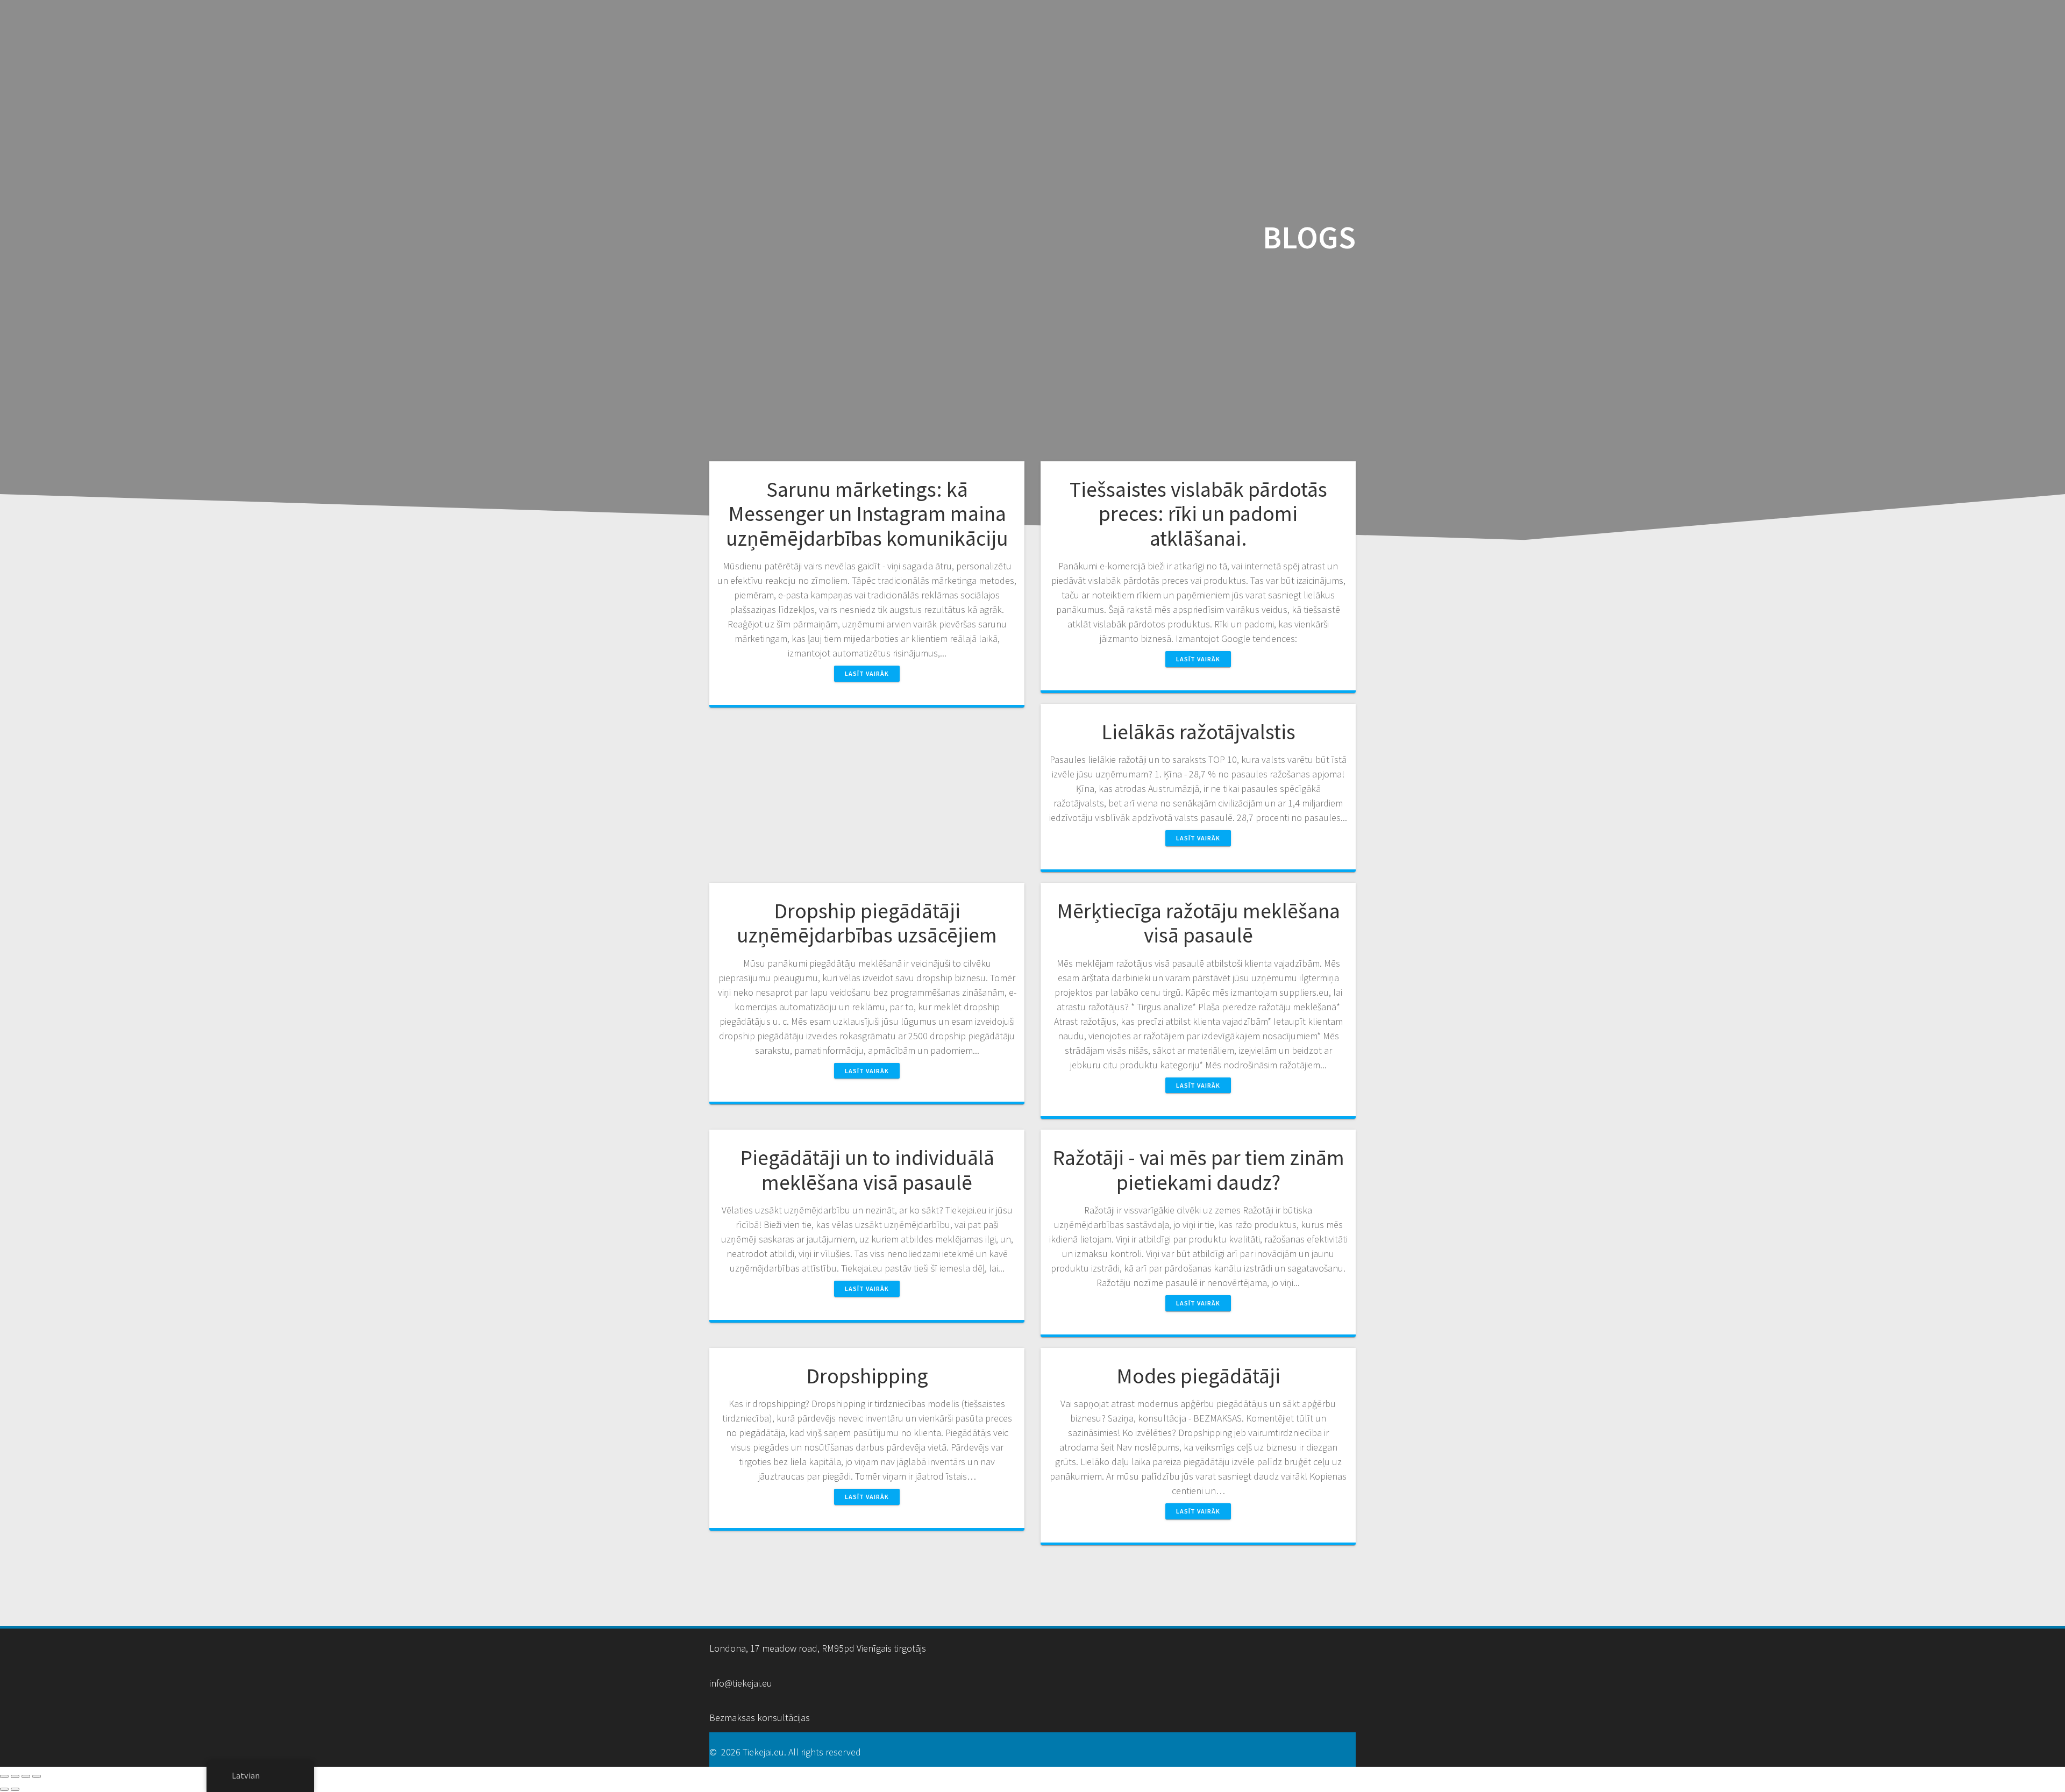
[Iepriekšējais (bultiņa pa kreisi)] (4, 1789)
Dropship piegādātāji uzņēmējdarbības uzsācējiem (867, 923)
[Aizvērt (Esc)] (37, 1776)
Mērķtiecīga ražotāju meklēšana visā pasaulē (1198, 923)
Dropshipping (867, 1376)
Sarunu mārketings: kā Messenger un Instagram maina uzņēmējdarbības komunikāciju (867, 514)
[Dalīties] (26, 1776)
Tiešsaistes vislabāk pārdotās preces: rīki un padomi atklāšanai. (1198, 514)
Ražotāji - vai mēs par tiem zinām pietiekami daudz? (1198, 1170)
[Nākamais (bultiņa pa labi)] (15, 1789)
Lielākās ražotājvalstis (1198, 732)
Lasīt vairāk (867, 673)
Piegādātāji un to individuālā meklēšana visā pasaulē (867, 1170)
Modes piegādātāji (1198, 1376)
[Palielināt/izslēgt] (4, 1776)
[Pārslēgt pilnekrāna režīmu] (15, 1776)
